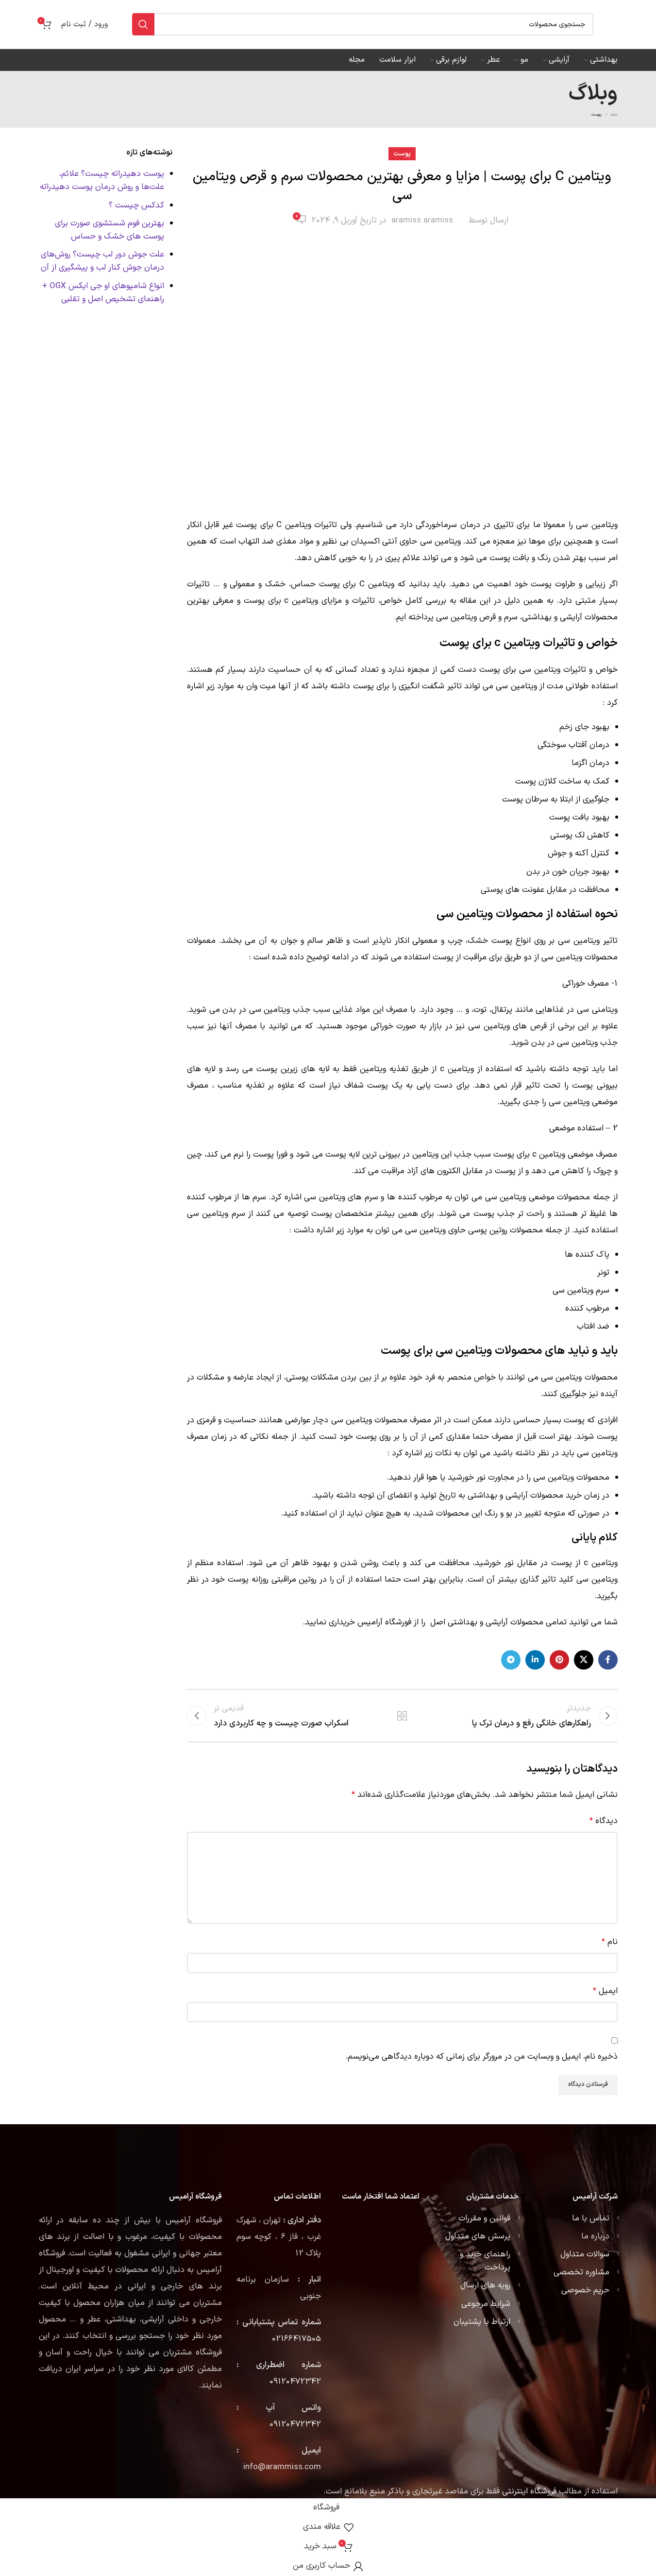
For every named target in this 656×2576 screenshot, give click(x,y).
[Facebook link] (608, 1660)
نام (610, 1942)
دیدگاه (604, 1821)
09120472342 (295, 2382)
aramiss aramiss (422, 221)
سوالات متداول (585, 2254)
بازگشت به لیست (402, 1716)
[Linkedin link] (535, 1660)
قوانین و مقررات (484, 2218)
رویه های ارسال (485, 2286)
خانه (614, 115)
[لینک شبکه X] (584, 1660)
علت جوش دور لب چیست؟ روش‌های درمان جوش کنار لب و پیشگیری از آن (102, 261)
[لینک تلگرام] (511, 1660)
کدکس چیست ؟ (136, 205)
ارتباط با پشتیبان (482, 2322)
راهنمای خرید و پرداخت (485, 2261)
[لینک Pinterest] (559, 1660)
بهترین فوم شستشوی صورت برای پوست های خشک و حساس (109, 230)
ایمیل (605, 1991)
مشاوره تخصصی (581, 2272)
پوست (597, 115)
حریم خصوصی (585, 2290)
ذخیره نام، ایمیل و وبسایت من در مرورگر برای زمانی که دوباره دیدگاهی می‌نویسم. (482, 2057)
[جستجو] (143, 24)
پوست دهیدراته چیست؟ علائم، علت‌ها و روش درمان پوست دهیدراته (102, 180)
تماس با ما (591, 2218)
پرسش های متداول (478, 2236)
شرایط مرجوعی (486, 2304)
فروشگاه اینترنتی (529, 2491)
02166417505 (296, 2339)
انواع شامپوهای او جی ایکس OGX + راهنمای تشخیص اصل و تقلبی (103, 293)
